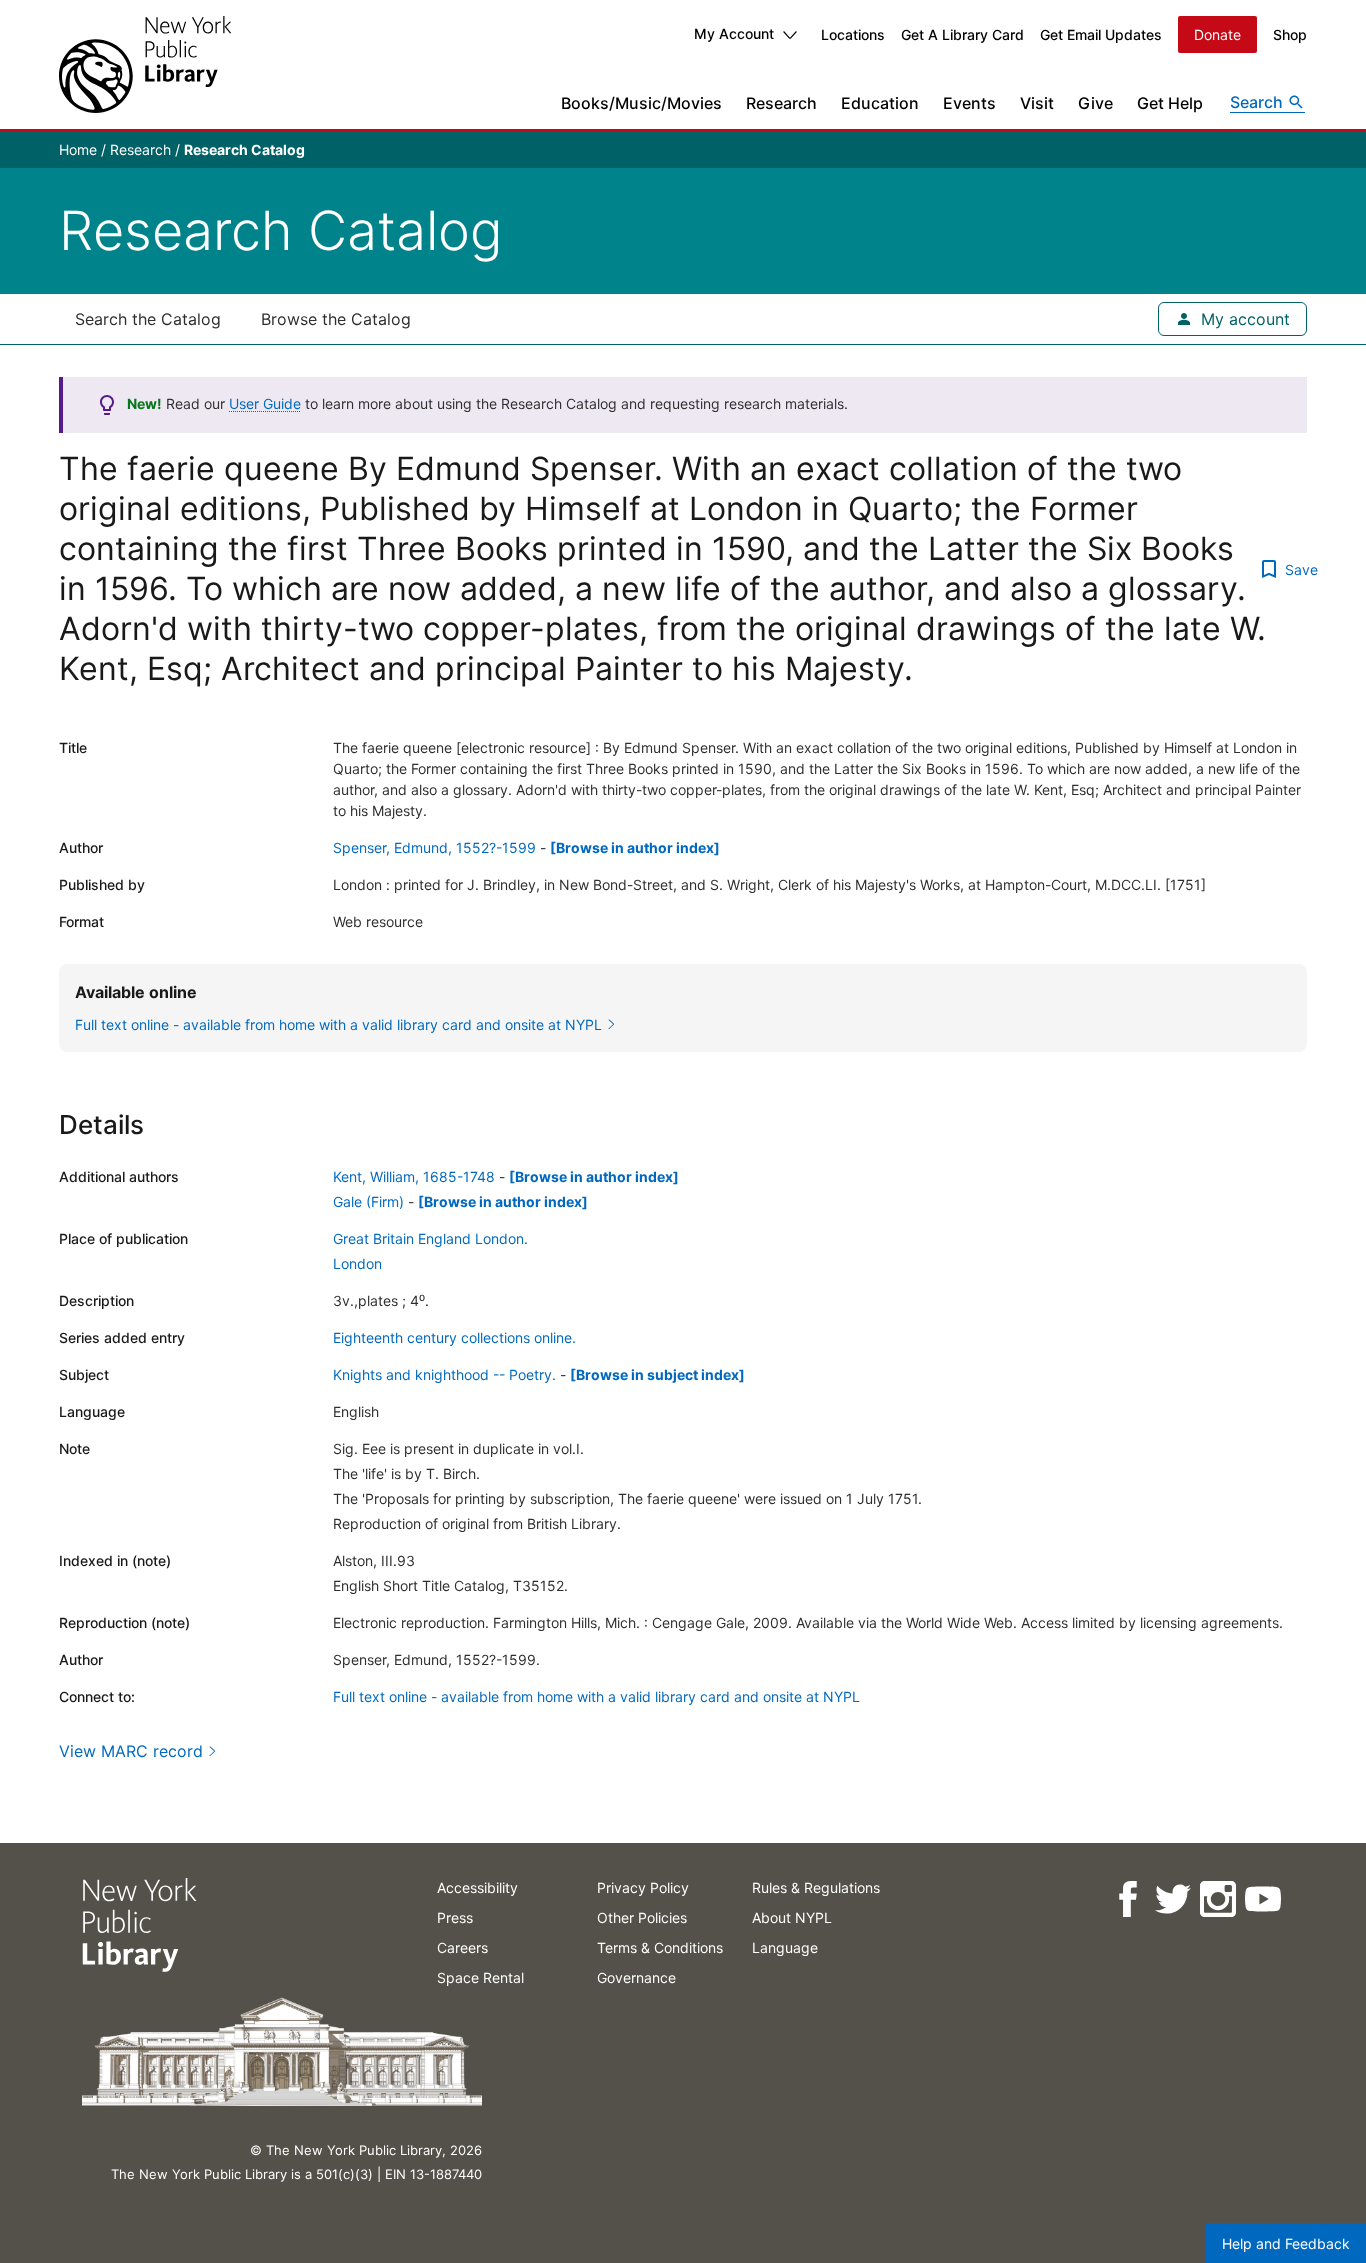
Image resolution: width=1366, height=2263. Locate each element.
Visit (1037, 103)
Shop (1290, 34)
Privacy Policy (643, 1887)
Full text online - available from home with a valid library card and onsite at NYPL (596, 1696)
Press (455, 1917)
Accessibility (477, 1887)
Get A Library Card (962, 34)
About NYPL (792, 1917)
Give (1095, 103)
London (357, 1263)
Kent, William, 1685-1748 (414, 1176)
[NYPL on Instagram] (1216, 1899)
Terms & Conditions (660, 1947)
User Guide (265, 403)
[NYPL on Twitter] (1171, 1899)
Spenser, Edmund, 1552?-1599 (434, 847)
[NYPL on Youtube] (1261, 1899)
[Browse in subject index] (657, 1374)
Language (785, 1947)
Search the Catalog (148, 319)
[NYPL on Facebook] (1126, 1899)
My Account (734, 33)
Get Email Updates (1101, 34)
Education (880, 103)
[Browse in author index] (635, 847)
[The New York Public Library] (145, 64)
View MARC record (131, 1751)
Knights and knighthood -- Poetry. (444, 1374)
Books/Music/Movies (641, 103)
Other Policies (642, 1917)
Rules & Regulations (816, 1887)
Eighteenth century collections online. (454, 1337)
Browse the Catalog (336, 319)
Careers (462, 1947)
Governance (636, 1977)
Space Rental (480, 1977)
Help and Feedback (1286, 2243)
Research (781, 103)
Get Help (1170, 103)
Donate (1217, 34)
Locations (853, 34)
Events (969, 103)
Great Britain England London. (430, 1238)
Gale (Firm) (368, 1201)
